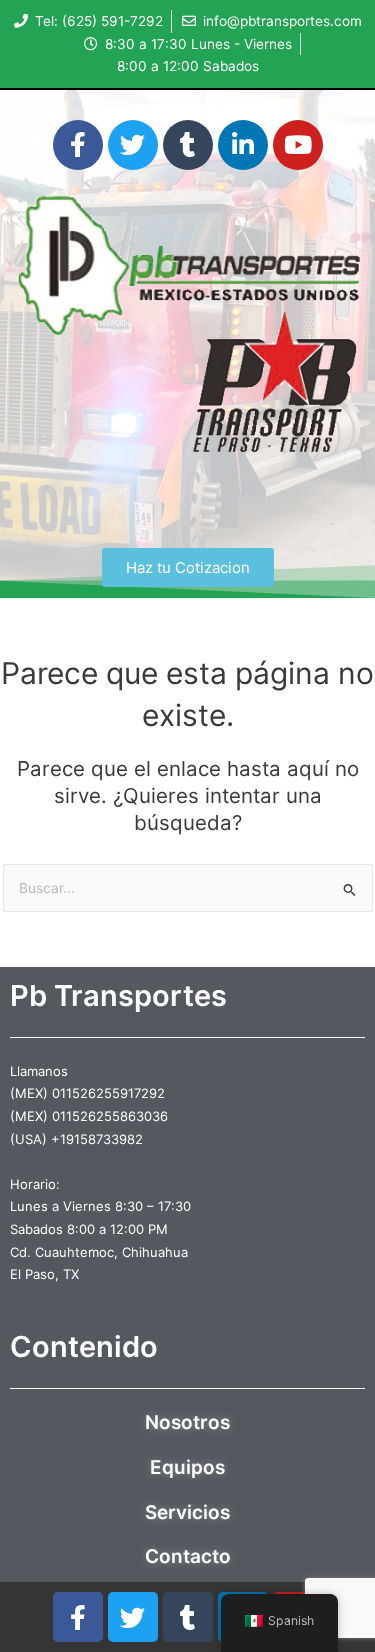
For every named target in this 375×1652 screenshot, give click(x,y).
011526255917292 (108, 1093)
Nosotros (187, 1422)
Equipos (187, 1467)
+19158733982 (97, 1139)
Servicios (187, 1512)
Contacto (188, 1556)
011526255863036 (110, 1116)
